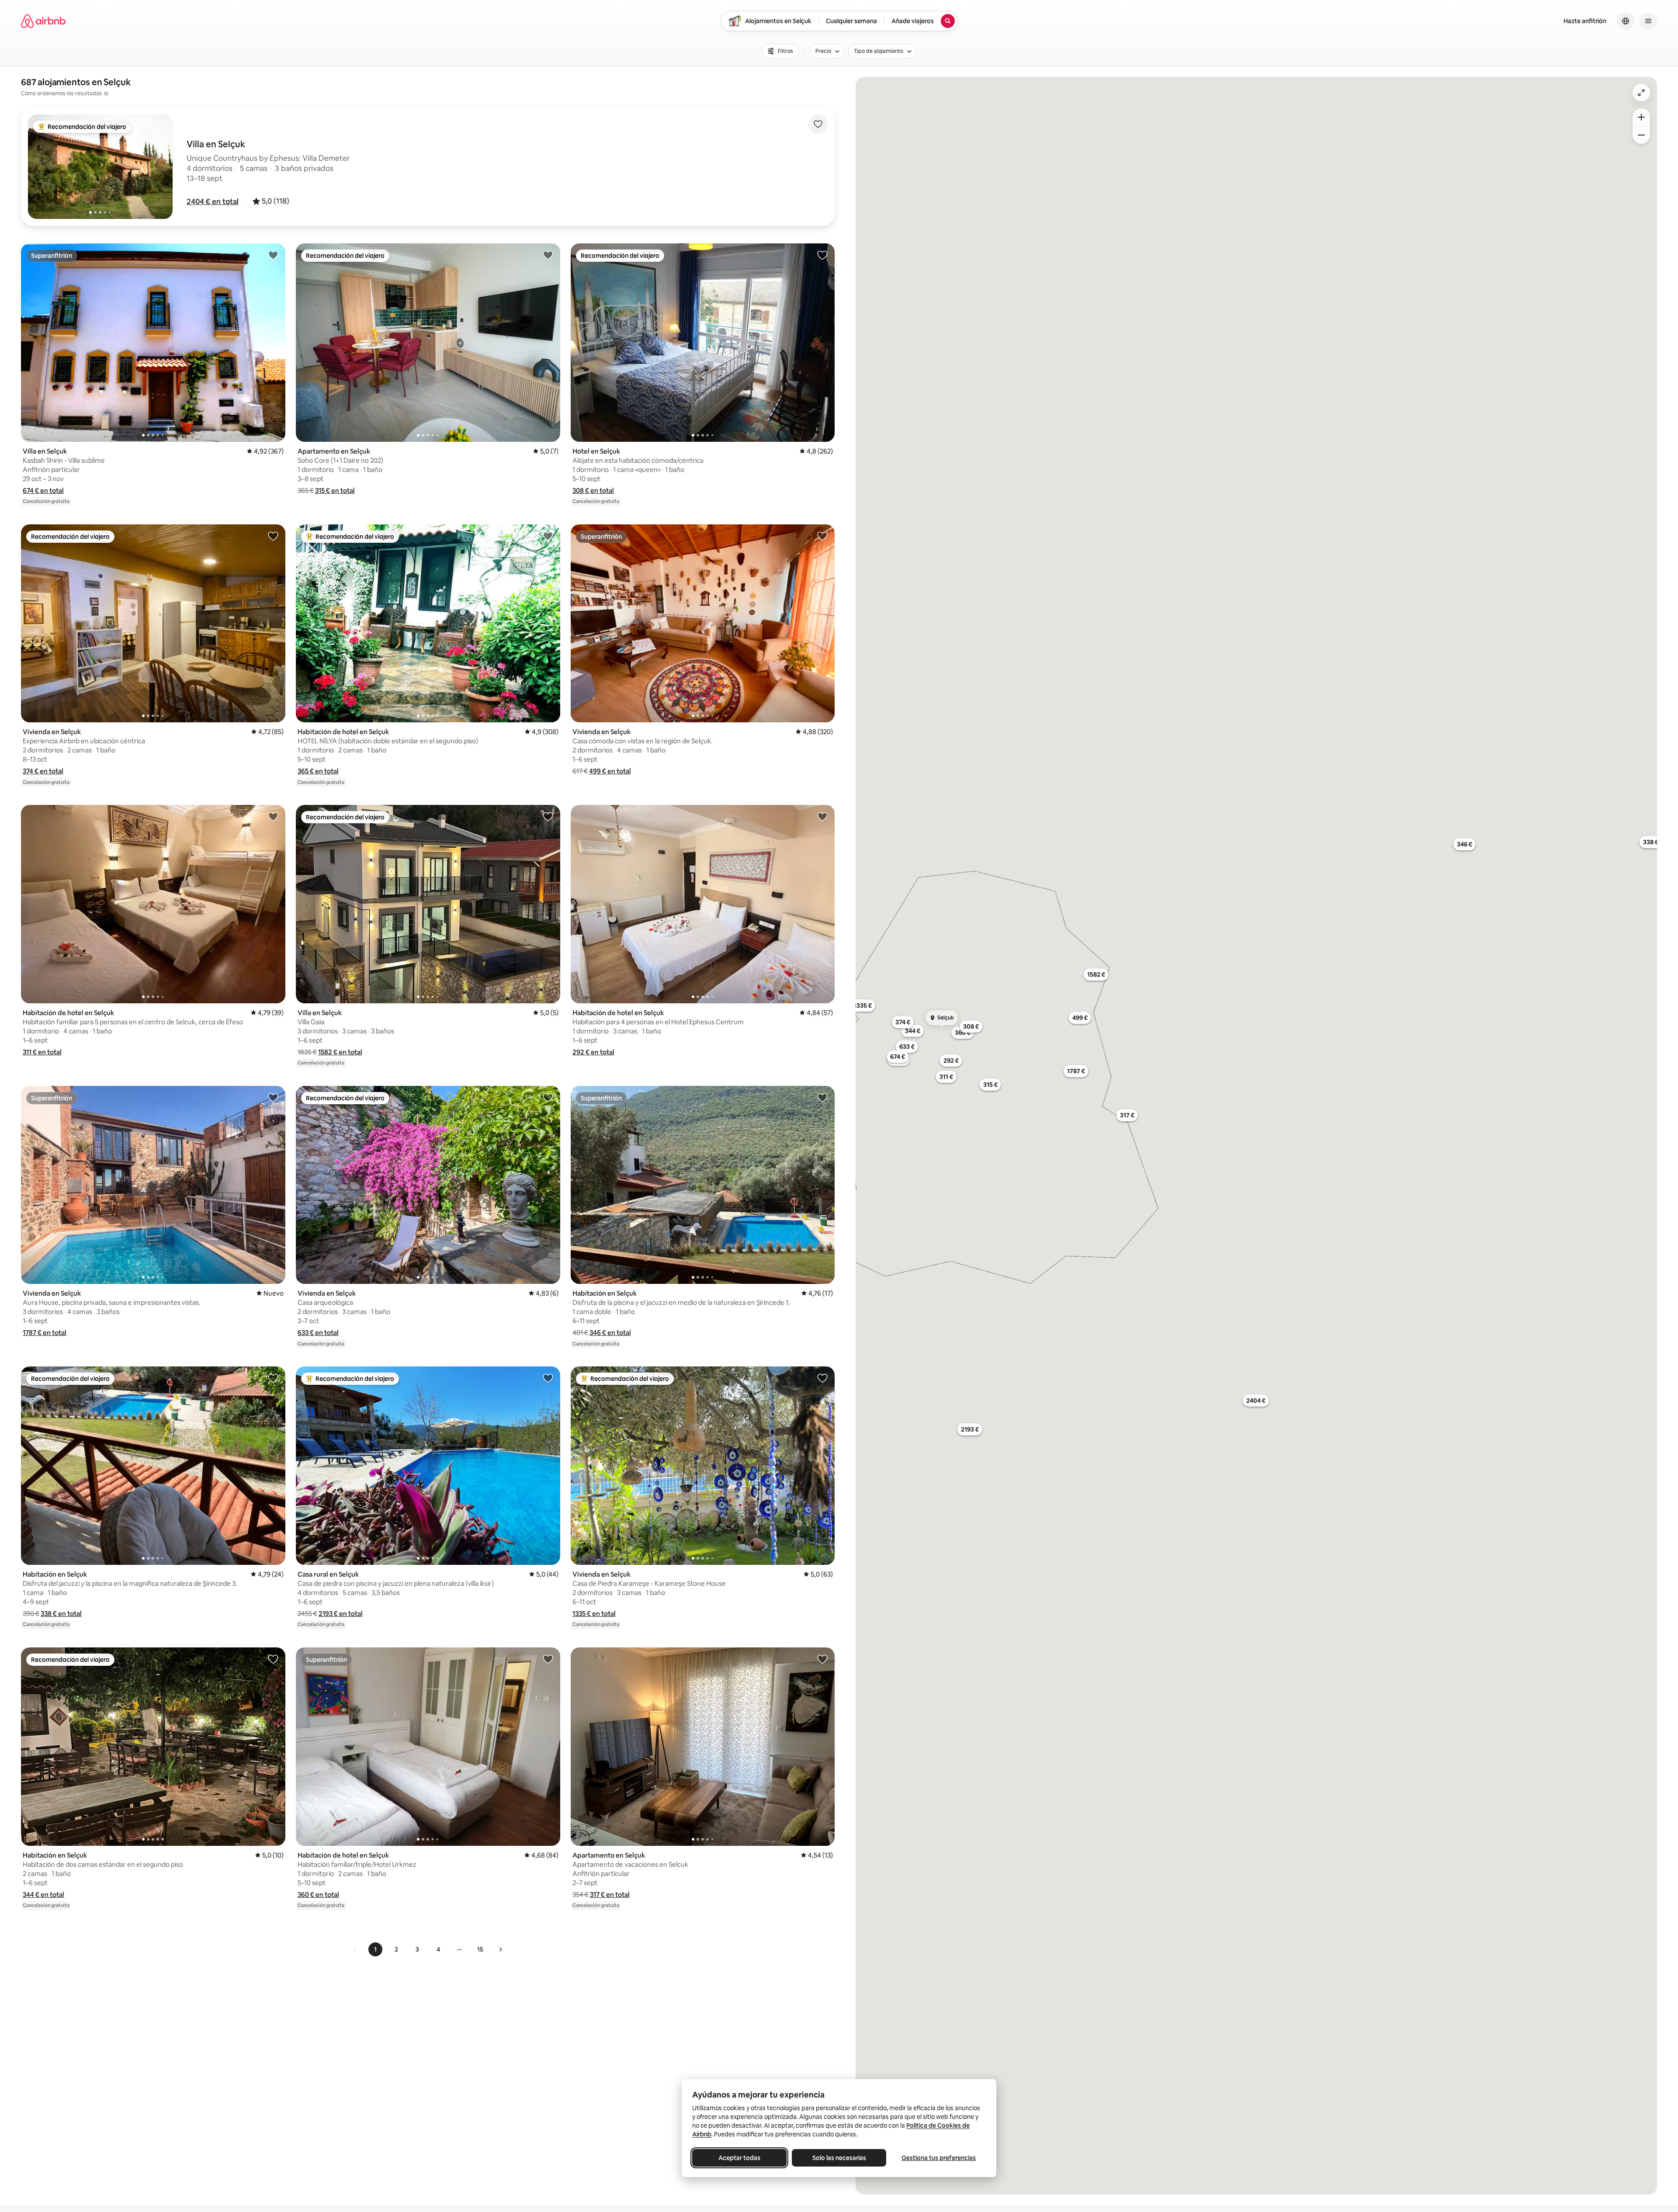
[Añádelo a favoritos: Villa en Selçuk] (273, 255)
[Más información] (106, 94)
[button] (213, 201)
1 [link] (375, 1949)
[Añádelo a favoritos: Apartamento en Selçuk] (548, 255)
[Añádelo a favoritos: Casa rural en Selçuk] (548, 1378)
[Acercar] (1641, 117)
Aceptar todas (739, 2158)
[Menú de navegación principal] (1648, 21)
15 (480, 1949)
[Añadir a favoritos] (818, 124)
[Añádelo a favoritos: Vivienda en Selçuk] (273, 536)
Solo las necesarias (839, 2158)
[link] (355, 1949)
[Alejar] (1641, 135)
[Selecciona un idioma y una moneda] (1626, 21)
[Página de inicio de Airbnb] (43, 21)
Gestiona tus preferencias (939, 2158)
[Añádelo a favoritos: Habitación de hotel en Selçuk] (548, 536)
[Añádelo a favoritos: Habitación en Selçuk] (822, 1097)
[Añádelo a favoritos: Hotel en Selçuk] (822, 255)
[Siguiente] (500, 1949)
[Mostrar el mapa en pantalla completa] (1641, 93)
